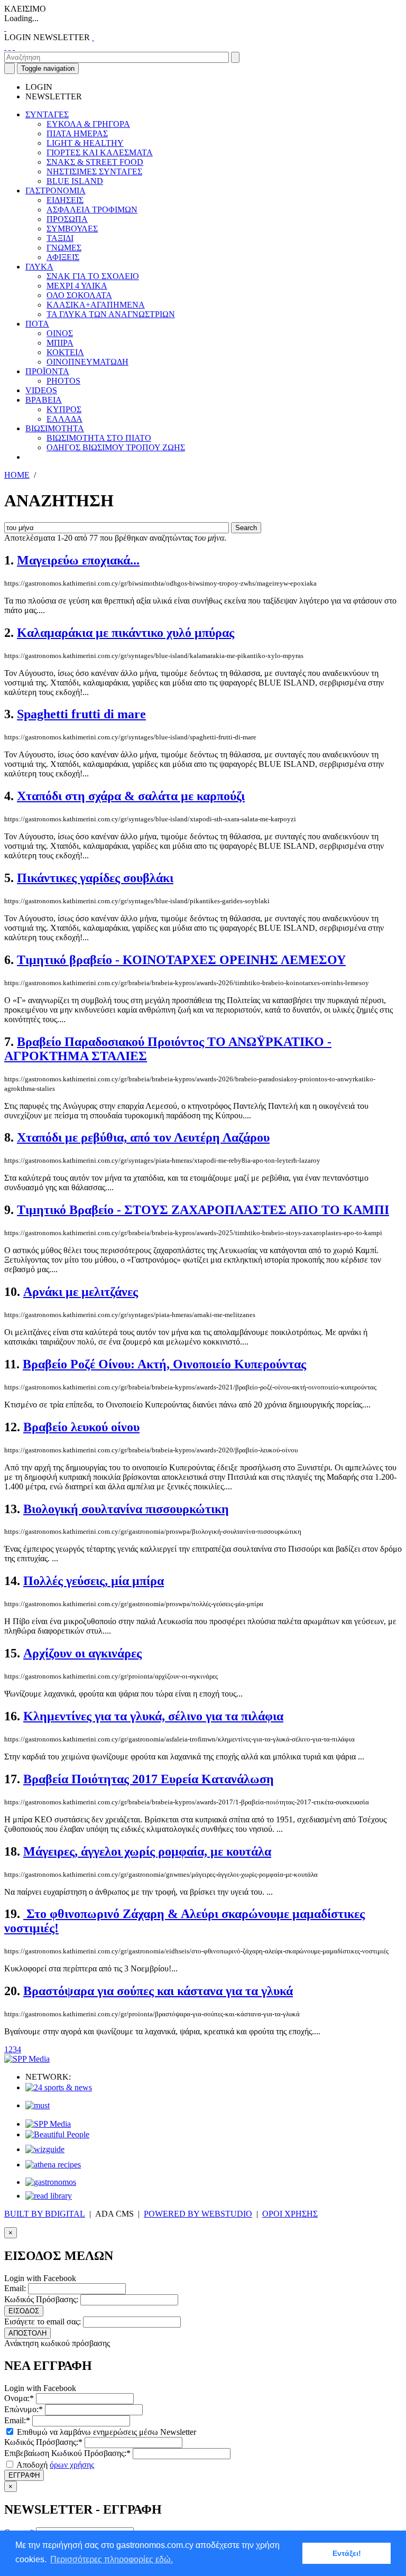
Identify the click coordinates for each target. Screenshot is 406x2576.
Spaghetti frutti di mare (81, 714)
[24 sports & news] (59, 2087)
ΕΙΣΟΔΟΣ (24, 2311)
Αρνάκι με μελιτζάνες (81, 1292)
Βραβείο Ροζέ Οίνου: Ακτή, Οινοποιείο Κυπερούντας (164, 1364)
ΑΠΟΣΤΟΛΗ (27, 2333)
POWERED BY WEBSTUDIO (198, 2214)
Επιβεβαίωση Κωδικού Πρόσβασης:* (67, 2453)
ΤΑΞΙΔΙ (60, 238)
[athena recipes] (53, 2165)
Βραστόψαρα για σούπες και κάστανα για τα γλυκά (158, 1991)
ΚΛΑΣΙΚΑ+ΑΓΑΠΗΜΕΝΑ (96, 305)
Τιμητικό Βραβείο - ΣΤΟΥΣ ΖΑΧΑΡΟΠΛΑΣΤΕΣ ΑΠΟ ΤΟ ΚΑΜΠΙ (203, 1210)
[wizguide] (45, 2149)
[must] (38, 2105)
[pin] (14, 47)
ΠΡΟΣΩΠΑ (67, 219)
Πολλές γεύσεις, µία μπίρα (94, 1581)
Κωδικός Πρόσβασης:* (43, 2442)
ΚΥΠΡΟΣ (64, 409)
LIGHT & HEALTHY (85, 143)
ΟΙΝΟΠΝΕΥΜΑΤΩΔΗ (87, 362)
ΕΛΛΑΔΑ (64, 419)
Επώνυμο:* (24, 2409)
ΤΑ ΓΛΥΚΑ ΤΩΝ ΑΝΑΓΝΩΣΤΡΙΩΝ (111, 314)
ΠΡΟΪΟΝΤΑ (47, 371)
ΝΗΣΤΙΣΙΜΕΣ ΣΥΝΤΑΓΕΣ (94, 172)
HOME (17, 475)
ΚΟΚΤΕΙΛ (65, 352)
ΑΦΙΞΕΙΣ (63, 257)
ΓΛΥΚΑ (39, 267)
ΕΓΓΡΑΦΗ (24, 2475)
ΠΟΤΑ (37, 324)
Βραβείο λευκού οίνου (81, 1427)
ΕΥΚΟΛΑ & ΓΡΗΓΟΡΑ (88, 124)
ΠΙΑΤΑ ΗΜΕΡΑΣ (77, 133)
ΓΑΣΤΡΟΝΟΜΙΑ (56, 191)
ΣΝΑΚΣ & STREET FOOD (95, 162)
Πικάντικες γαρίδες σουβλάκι (95, 878)
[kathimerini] (48, 2124)
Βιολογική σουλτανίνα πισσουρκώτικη (126, 1509)
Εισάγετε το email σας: (43, 2322)
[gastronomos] (51, 2182)
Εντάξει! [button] (347, 2553)
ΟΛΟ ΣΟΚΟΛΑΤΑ (79, 295)
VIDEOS (41, 390)
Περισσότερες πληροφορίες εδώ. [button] (112, 2559)
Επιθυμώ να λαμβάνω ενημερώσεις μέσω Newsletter (105, 2432)
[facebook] (5, 47)
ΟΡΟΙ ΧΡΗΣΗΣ (290, 2214)
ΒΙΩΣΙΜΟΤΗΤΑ (55, 428)
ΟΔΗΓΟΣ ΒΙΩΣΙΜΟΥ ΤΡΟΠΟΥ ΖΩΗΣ (116, 447)
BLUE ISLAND (75, 181)
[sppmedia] (27, 2059)
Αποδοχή (54, 2465)
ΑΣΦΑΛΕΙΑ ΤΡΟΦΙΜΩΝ (92, 210)
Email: (15, 2288)
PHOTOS (63, 381)
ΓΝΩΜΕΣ (64, 248)
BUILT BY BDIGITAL (45, 2214)
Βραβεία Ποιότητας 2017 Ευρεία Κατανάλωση (149, 1779)
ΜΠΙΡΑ (60, 343)
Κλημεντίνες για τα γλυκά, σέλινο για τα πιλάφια (153, 1716)
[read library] (49, 2196)
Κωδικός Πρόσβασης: (41, 2299)
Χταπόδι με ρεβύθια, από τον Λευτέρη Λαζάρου (143, 1137)
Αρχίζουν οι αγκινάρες (82, 1653)
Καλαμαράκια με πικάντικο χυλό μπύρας (126, 633)
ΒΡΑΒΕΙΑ (44, 400)
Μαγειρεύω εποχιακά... (78, 560)
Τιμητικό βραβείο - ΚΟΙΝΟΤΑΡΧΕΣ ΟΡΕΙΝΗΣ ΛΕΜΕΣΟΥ (181, 960)
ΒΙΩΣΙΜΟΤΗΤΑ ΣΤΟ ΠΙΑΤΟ (99, 438)
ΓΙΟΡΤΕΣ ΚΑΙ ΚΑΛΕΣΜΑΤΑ (100, 152)
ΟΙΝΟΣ (60, 333)
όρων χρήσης (72, 2465)
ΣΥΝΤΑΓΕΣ (47, 114)
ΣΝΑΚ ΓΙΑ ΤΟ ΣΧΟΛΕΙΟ (93, 276)
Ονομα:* (19, 2398)
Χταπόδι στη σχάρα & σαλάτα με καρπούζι (131, 796)
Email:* (17, 2420)
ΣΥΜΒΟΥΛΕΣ (72, 229)
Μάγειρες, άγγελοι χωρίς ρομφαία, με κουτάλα (147, 1851)
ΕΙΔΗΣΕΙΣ (65, 200)
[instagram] (10, 47)
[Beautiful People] (57, 2134)
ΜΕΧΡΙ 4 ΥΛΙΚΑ (77, 286)
